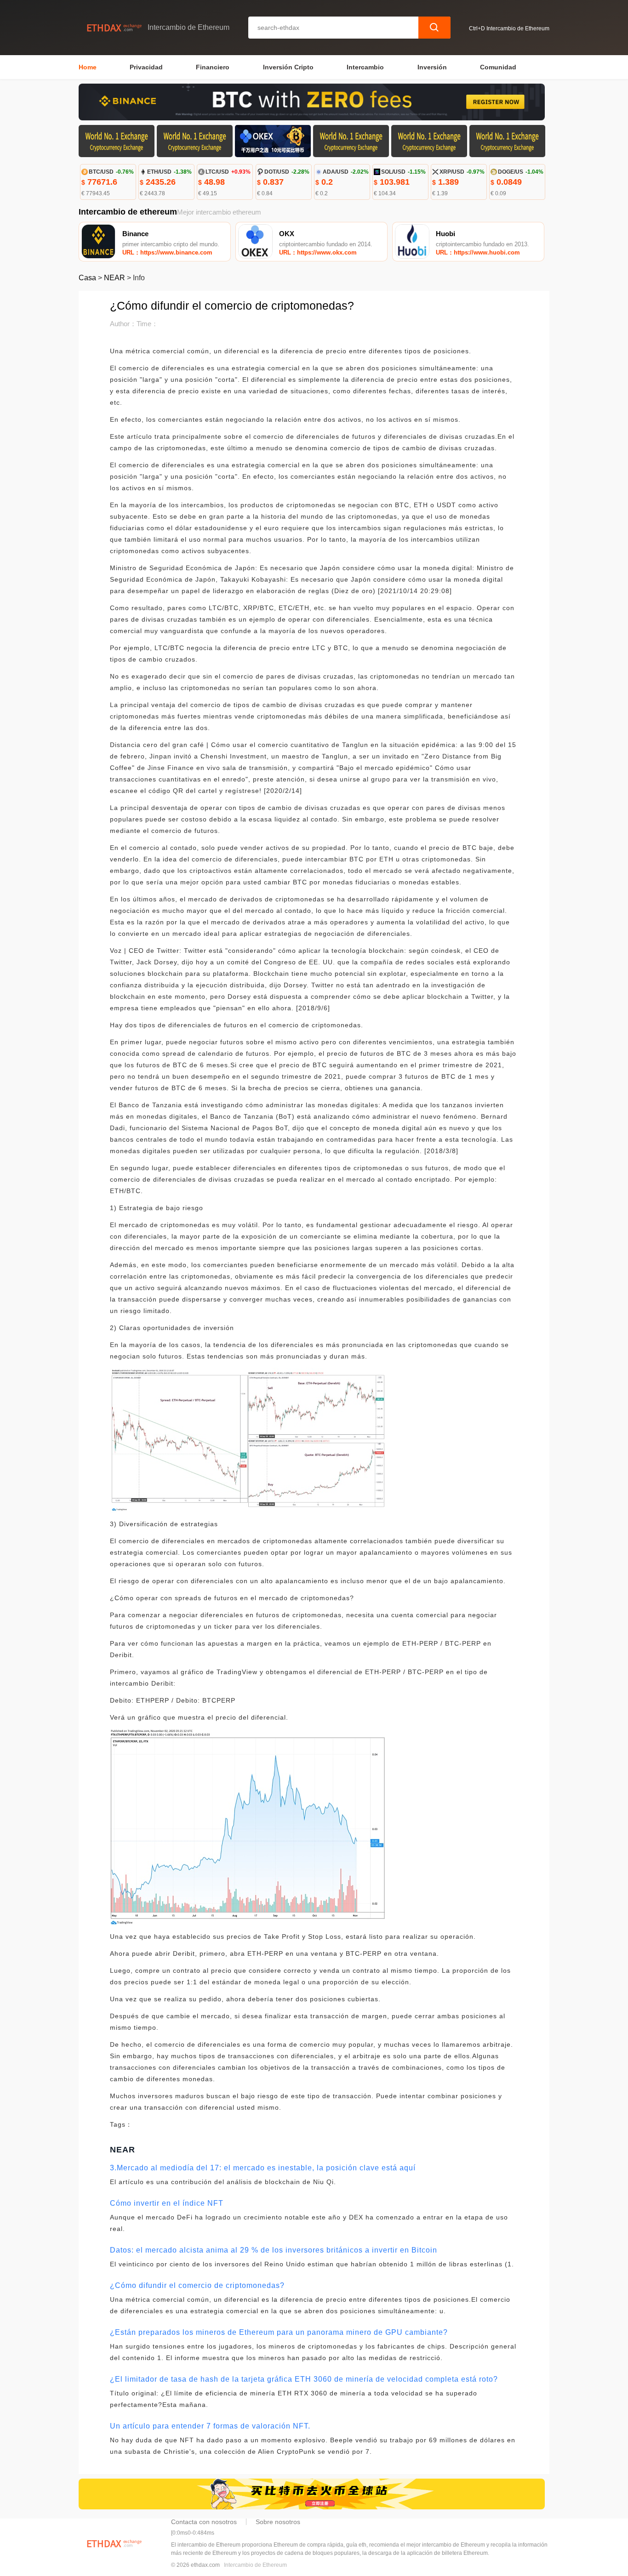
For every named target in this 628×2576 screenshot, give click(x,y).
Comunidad (498, 67)
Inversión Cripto (288, 67)
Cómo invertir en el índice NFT (167, 2203)
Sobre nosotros (278, 2522)
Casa (87, 278)
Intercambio (365, 67)
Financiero (213, 67)
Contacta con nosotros (204, 2522)
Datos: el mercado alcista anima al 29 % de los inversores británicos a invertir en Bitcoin (274, 2250)
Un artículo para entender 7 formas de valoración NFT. (210, 2426)
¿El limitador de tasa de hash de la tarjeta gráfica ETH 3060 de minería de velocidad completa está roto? (304, 2379)
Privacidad (146, 67)
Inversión (432, 67)
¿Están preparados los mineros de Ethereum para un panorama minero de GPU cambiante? (279, 2332)
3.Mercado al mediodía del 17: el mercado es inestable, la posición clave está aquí (263, 2168)
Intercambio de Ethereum (255, 2565)
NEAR (114, 278)
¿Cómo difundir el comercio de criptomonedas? (197, 2285)
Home (88, 67)
